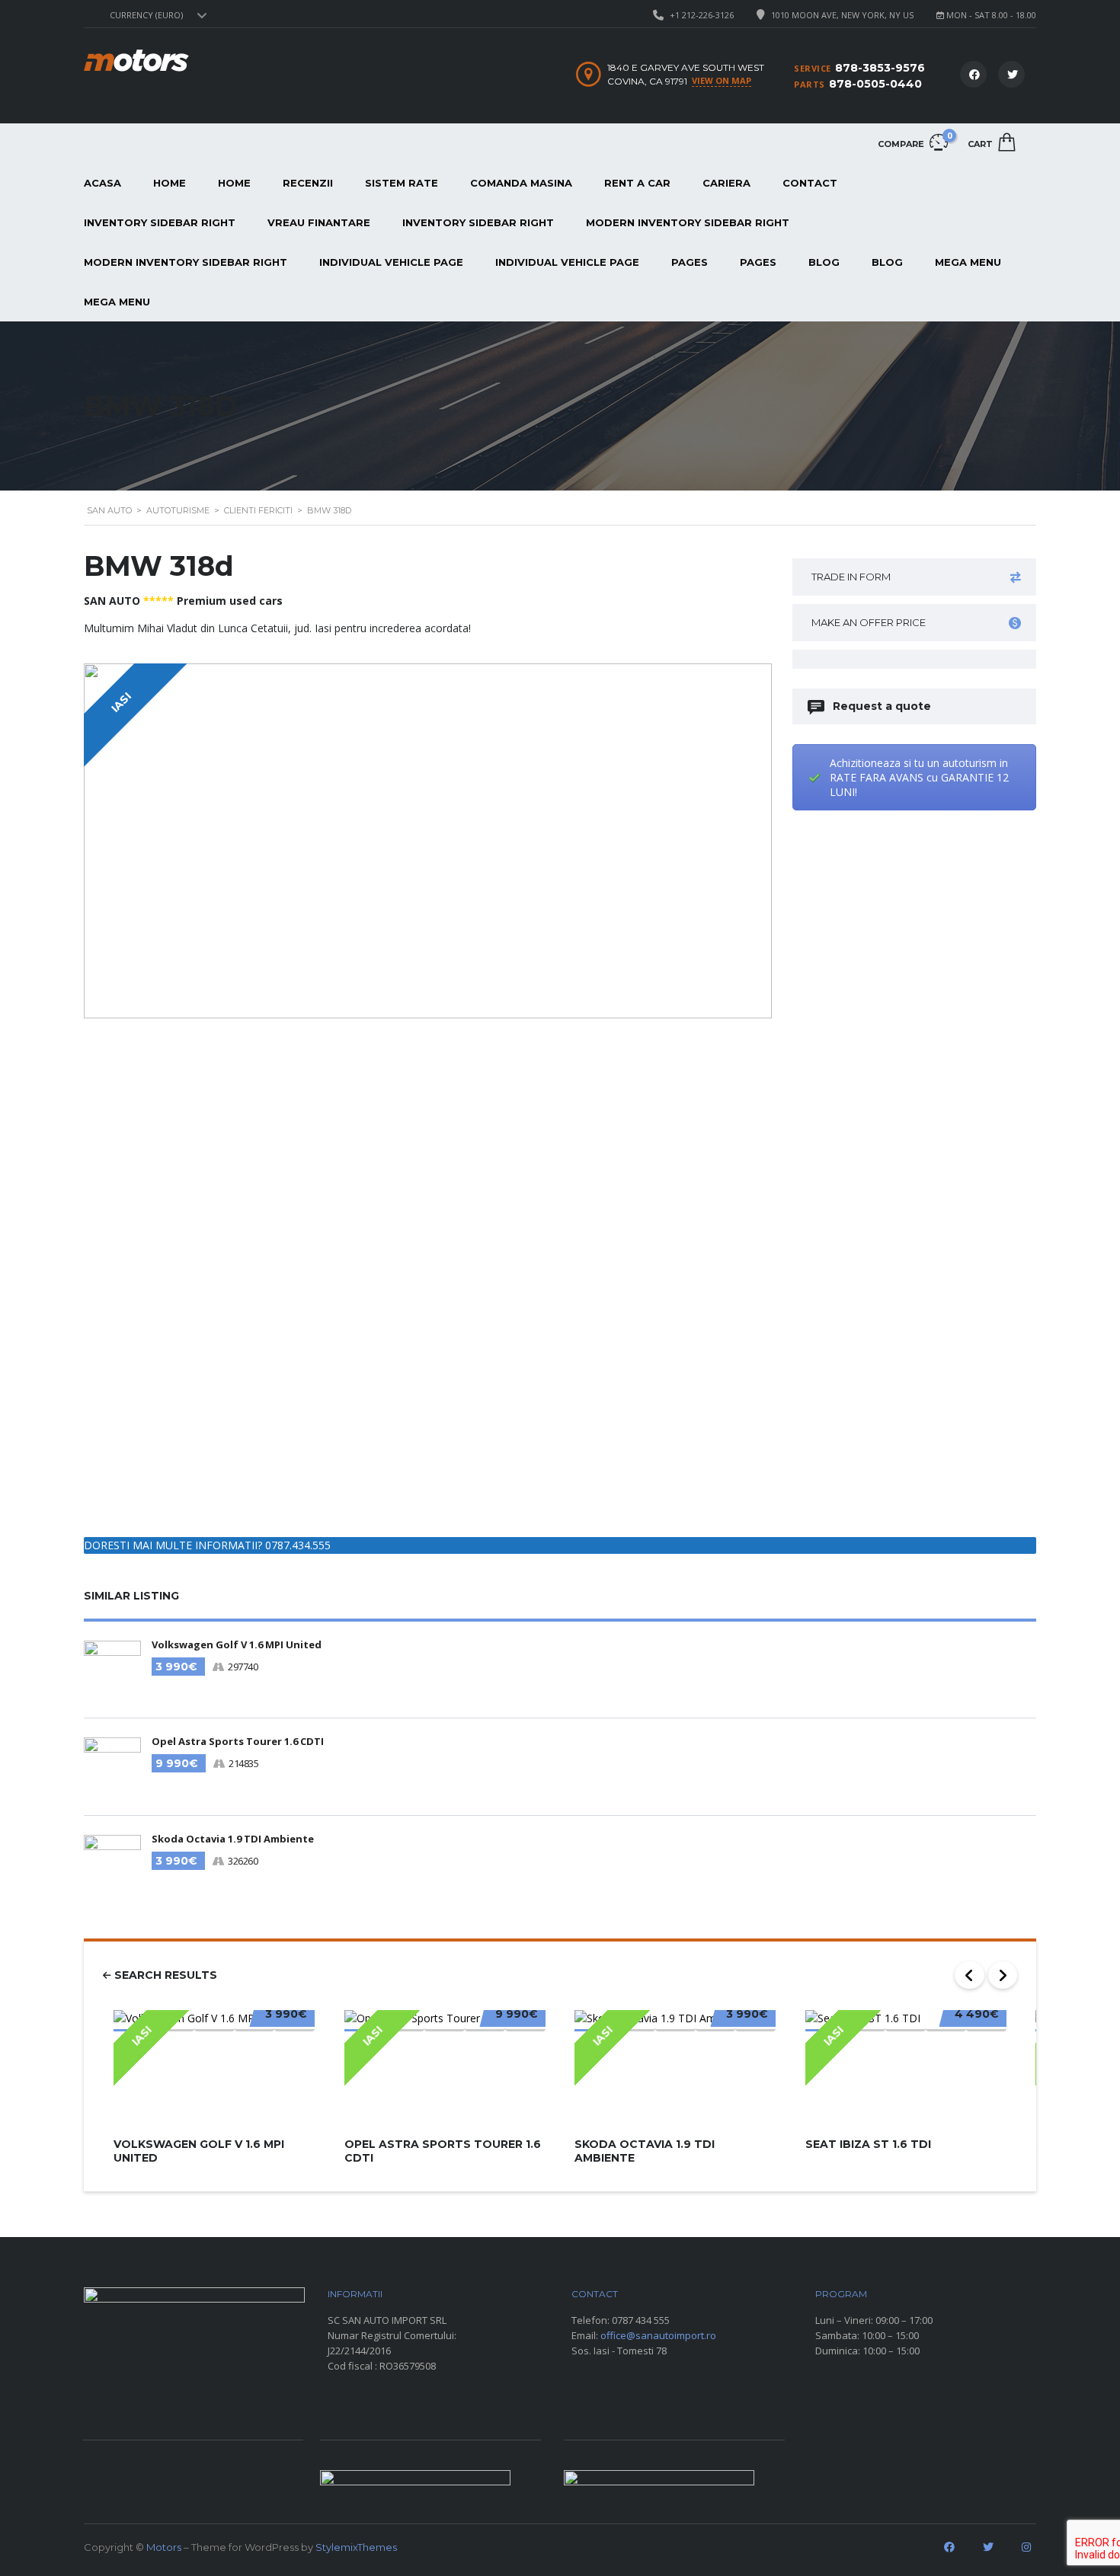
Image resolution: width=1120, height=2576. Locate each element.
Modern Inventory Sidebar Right (688, 222)
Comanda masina (521, 183)
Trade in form (851, 577)
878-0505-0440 (875, 84)
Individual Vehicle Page (391, 262)
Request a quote (882, 706)
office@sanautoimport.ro (658, 2335)
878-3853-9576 (880, 68)
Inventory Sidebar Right (160, 222)
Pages (690, 262)
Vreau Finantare (319, 222)
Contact (810, 183)
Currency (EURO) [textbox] (146, 15)
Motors (164, 2547)
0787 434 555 (641, 2320)
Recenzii (308, 183)
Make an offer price (869, 622)
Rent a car (637, 183)
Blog (824, 262)
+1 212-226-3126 (702, 15)
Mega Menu (968, 262)
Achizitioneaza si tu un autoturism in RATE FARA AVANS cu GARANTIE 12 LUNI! (919, 777)
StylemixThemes (356, 2547)
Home (170, 183)
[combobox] (156, 15)
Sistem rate (402, 183)
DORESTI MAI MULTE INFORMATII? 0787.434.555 (207, 1545)
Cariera (726, 183)
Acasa (102, 183)
